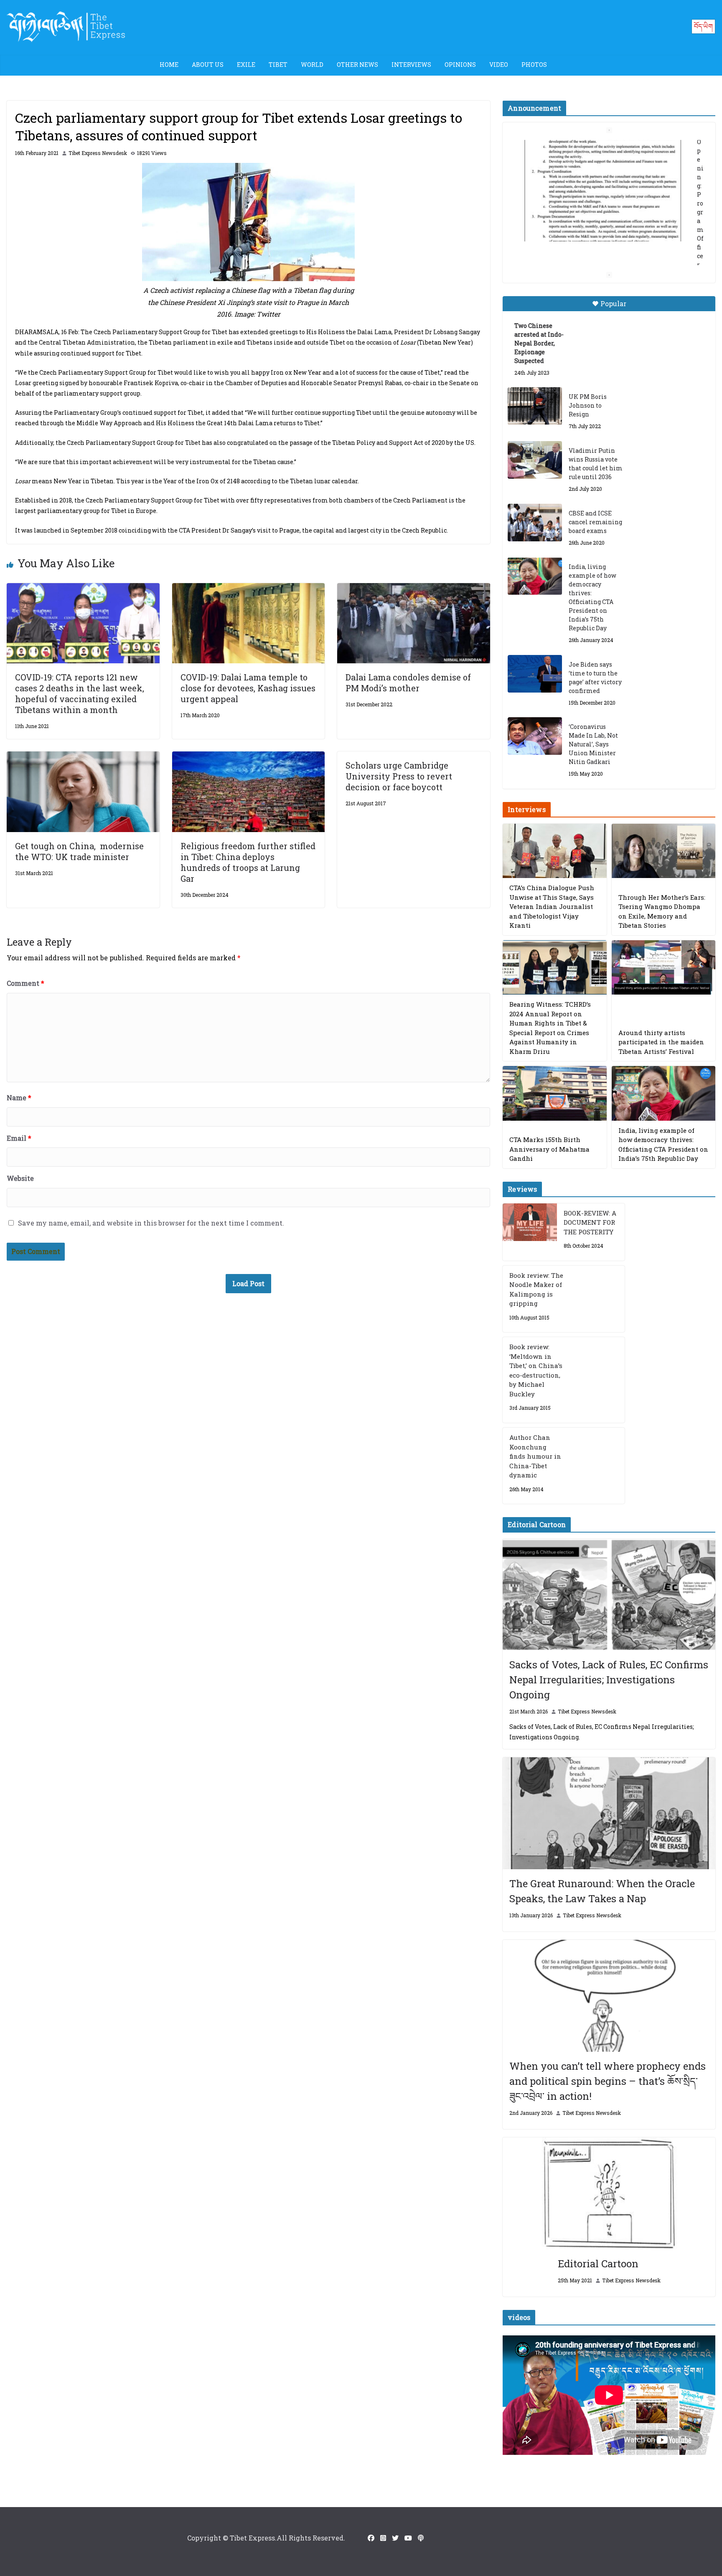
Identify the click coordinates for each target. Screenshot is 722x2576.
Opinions (460, 65)
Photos (534, 65)
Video (499, 65)
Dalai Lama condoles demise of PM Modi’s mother (408, 683)
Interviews (411, 65)
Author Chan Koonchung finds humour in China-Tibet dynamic (535, 1456)
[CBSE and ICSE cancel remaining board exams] (535, 523)
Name (19, 1098)
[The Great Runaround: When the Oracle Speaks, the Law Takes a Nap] (609, 1813)
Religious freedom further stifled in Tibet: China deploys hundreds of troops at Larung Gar (248, 862)
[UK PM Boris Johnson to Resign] (535, 406)
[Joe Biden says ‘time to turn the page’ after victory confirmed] (535, 674)
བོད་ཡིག (703, 26)
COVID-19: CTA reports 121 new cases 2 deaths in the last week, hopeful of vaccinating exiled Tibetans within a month (80, 693)
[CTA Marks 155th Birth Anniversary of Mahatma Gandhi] (554, 1093)
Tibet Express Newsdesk (98, 153)
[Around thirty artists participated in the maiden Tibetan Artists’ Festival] (664, 968)
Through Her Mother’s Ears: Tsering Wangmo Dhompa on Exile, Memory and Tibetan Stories (662, 911)
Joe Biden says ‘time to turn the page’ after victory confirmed (595, 678)
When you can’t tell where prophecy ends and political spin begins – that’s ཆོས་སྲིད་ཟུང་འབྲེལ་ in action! (608, 2081)
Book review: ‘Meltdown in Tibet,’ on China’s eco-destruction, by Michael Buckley (536, 1370)
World (312, 65)
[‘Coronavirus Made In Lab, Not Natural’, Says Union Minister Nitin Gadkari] (535, 736)
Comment (25, 983)
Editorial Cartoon (598, 2264)
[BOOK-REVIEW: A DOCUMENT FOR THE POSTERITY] (530, 1232)
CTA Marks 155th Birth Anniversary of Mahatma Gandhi (549, 1149)
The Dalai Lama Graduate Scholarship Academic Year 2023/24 (605, 149)
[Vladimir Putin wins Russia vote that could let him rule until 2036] (535, 460)
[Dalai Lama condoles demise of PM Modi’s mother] (414, 589)
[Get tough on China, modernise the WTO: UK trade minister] (83, 757)
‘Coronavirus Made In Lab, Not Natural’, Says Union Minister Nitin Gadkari (593, 744)
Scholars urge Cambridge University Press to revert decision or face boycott (399, 776)
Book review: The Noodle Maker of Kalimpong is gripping (536, 1289)
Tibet (278, 65)
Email (19, 1138)
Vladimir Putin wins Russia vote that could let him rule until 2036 (596, 464)
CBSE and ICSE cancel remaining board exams (595, 522)
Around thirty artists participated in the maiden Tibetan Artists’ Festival (661, 1042)
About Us (208, 65)
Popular (613, 303)
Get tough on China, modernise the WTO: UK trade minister (79, 851)
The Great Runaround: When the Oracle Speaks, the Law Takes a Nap (602, 1891)
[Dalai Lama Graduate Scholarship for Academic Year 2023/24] (599, 243)
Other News (357, 65)
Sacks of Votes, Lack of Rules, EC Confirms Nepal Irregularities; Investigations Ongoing (609, 1680)
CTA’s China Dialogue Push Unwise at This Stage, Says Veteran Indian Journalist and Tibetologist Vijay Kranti (552, 906)
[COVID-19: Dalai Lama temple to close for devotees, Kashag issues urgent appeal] (249, 589)
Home (169, 65)
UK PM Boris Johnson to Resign (588, 405)
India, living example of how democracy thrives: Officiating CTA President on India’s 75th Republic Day (592, 597)
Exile (246, 65)
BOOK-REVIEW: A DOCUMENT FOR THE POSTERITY (590, 1222)
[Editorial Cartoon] (609, 2193)
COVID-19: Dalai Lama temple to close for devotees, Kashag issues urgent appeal (248, 688)
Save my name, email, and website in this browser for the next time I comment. (151, 1223)
